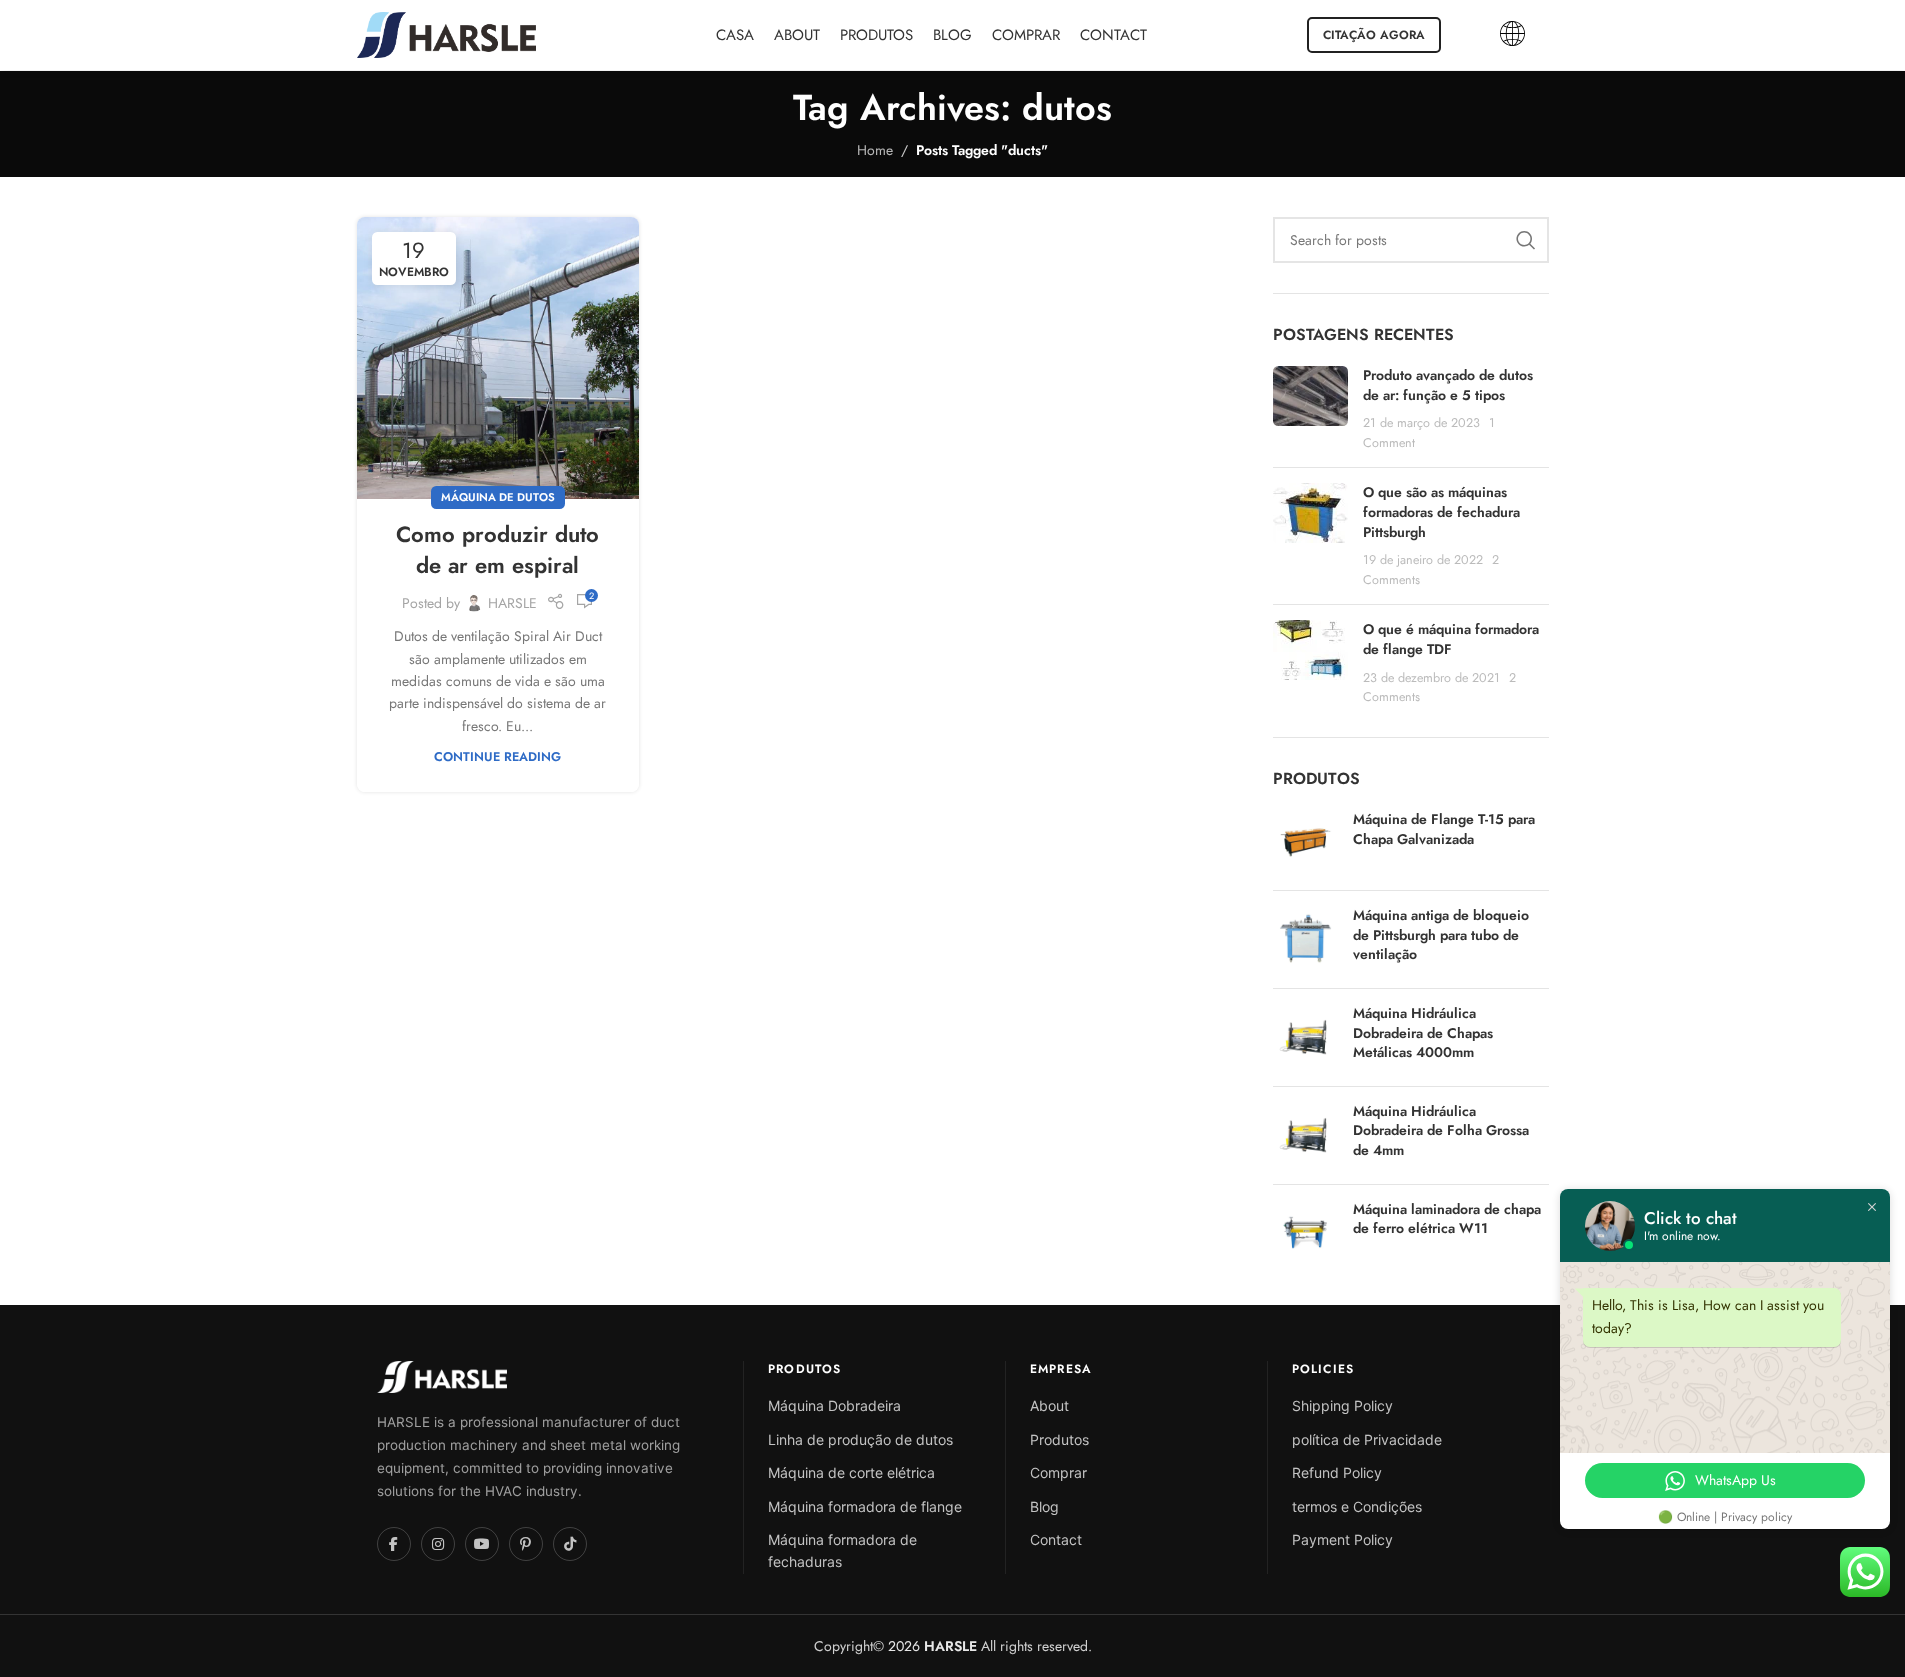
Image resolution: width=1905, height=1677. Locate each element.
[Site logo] (447, 33)
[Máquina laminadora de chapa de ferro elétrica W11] (1305, 1232)
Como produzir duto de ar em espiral (497, 549)
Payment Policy (1342, 1539)
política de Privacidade (1367, 1439)
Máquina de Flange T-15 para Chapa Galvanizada (1444, 829)
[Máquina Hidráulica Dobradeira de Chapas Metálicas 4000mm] (1305, 1037)
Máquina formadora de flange (865, 1506)
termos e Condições (1357, 1506)
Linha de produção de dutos (860, 1439)
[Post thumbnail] (1310, 409)
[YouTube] (482, 1544)
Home (875, 150)
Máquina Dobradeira (834, 1405)
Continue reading (497, 757)
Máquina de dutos (498, 497)
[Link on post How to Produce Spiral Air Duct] (498, 358)
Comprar (1058, 1472)
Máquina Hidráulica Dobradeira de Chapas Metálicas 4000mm (1423, 1033)
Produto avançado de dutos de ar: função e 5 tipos (1448, 385)
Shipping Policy (1342, 1405)
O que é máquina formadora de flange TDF (1451, 639)
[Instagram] (438, 1544)
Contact (1056, 1539)
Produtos (1059, 1439)
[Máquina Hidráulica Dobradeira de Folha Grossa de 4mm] (1305, 1135)
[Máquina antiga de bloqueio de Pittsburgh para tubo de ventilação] (1305, 939)
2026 (930, 1646)
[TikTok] (570, 1544)
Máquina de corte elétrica (851, 1472)
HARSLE (512, 603)
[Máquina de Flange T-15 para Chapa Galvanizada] (1305, 842)
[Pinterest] (526, 1544)
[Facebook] (394, 1544)
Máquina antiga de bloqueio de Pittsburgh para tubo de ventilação (1441, 935)
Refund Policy (1337, 1472)
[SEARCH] (1526, 240)
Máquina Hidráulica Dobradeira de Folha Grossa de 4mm (1441, 1131)
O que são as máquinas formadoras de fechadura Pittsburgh (1441, 511)
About (1049, 1405)
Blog (1044, 1506)
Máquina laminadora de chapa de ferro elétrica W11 (1447, 1219)
